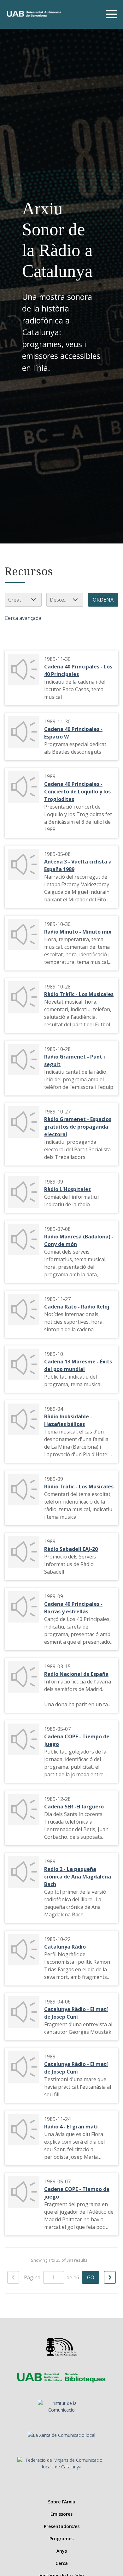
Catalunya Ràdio (65, 1947)
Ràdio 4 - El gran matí (71, 2127)
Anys (62, 2551)
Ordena (103, 600)
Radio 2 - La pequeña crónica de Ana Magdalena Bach (78, 1877)
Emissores (61, 2514)
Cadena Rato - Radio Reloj (77, 1307)
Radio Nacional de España (76, 1674)
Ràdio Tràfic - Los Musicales (79, 994)
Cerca (62, 2563)
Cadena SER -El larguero (74, 1807)
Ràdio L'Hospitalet (67, 1189)
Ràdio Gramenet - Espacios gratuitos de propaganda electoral (78, 1127)
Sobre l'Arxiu (62, 2502)
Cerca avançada (23, 618)
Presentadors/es (62, 2526)
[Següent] (110, 2277)
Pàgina (33, 2277)
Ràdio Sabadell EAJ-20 (71, 1549)
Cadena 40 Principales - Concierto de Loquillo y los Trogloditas (77, 792)
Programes (61, 2539)
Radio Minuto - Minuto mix (78, 932)
